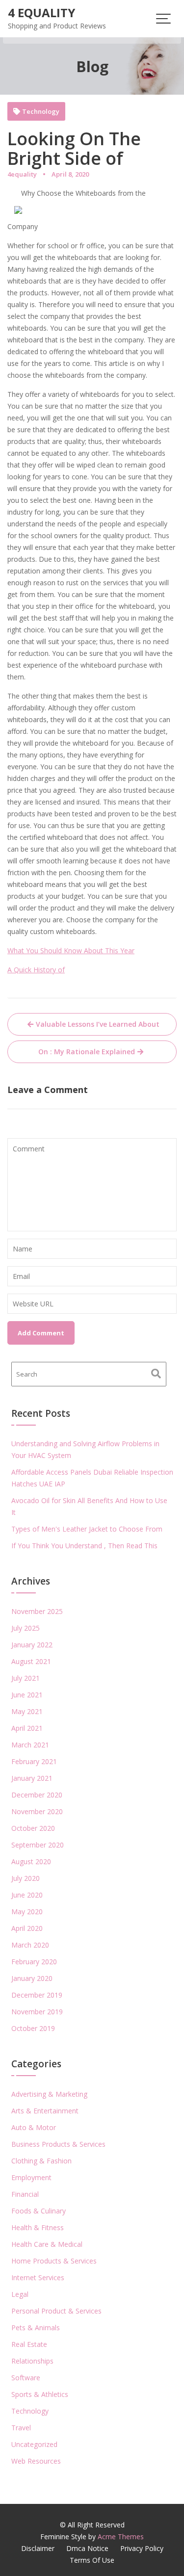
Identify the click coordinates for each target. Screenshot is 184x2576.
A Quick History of (36, 970)
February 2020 (34, 1962)
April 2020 (27, 1928)
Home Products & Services (54, 2261)
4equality (22, 174)
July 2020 (26, 1878)
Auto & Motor (34, 2127)
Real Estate (29, 2344)
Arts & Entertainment (45, 2111)
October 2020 (33, 1828)
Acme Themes (121, 2537)
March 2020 (30, 1945)
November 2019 (37, 2012)
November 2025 (37, 1611)
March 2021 (30, 1745)
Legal (20, 2294)
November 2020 (37, 1811)
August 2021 (31, 1661)
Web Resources (36, 2461)
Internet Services (38, 2277)
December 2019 (37, 1995)
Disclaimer (38, 2548)
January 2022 (32, 1645)
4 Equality (41, 13)
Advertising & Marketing (49, 2094)
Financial (25, 2194)
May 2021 (27, 1711)
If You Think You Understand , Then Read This (84, 1546)
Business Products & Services (58, 2144)
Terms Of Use (92, 2560)
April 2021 (27, 1728)
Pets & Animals (36, 2328)
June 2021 (27, 1695)
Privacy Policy (142, 2548)
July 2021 (26, 1678)
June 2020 (27, 1895)
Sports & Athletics (40, 2394)
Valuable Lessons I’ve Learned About (98, 1024)
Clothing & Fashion (41, 2161)
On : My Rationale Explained (87, 1052)
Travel (21, 2428)
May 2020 (27, 1912)
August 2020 (31, 1861)
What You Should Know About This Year (71, 950)
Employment (31, 2177)
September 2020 (38, 1845)
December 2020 (37, 1795)
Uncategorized (34, 2444)
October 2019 (33, 2028)
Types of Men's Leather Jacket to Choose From (87, 1529)
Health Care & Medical (47, 2244)
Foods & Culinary (39, 2211)
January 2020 (32, 1978)
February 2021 (34, 1761)
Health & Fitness (38, 2227)
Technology (41, 112)
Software (26, 2378)
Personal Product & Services (56, 2311)
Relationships (32, 2361)
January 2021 (32, 1778)
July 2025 (26, 1628)
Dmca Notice (87, 2548)
